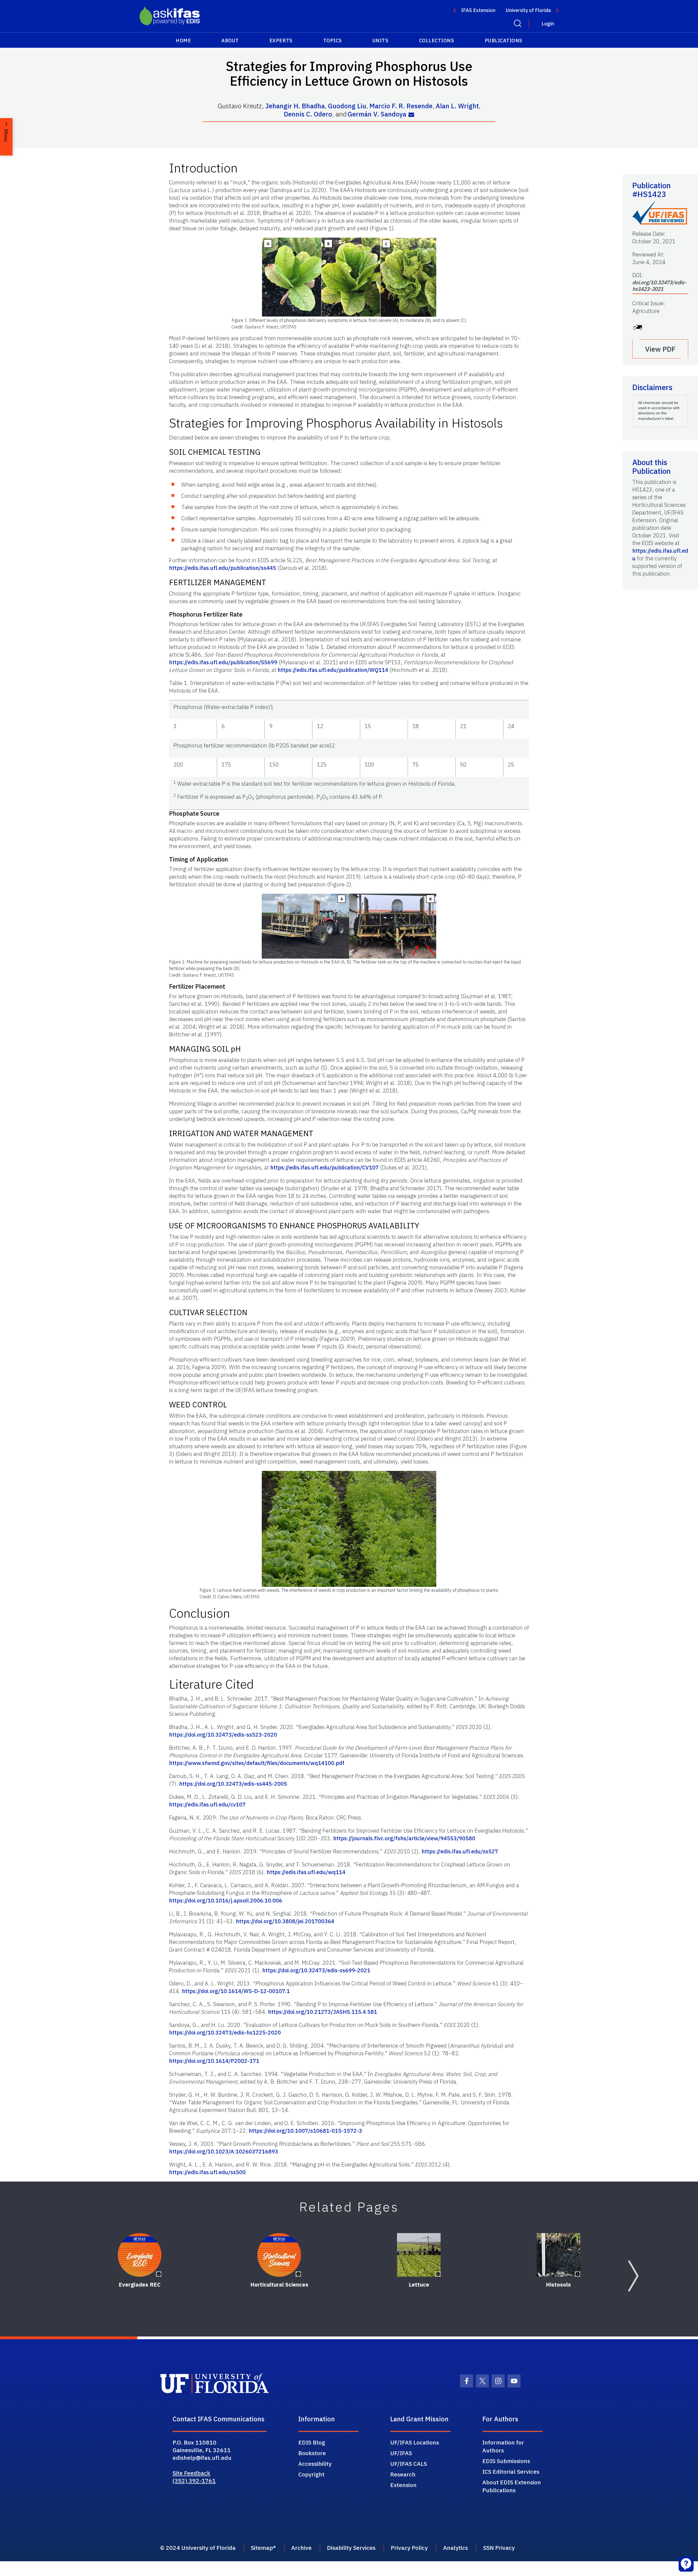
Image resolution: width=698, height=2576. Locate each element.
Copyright (311, 2474)
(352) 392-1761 (194, 2481)
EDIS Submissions (506, 2461)
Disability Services (351, 2548)
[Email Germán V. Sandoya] (411, 115)
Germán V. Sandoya (377, 114)
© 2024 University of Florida (198, 2548)
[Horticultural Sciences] (279, 2255)
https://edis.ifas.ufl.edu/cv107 (207, 1804)
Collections (437, 41)
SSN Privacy (499, 2548)
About (230, 41)
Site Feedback (191, 2473)
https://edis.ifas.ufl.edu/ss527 (460, 1851)
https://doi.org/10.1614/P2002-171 (214, 2061)
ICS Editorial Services (511, 2472)
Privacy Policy (409, 2548)
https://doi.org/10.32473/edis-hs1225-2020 (225, 2032)
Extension (403, 2485)
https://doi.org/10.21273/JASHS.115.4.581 (323, 2012)
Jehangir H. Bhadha (295, 106)
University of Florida (528, 10)
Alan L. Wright (457, 106)
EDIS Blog (312, 2442)
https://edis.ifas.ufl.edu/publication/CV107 (324, 1167)
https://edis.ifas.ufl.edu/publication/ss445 (223, 568)
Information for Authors (503, 2446)
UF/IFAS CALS (409, 2464)
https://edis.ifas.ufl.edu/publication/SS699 (223, 662)
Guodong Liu (347, 106)
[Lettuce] (419, 2255)
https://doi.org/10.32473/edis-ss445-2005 (233, 1784)
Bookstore (312, 2453)
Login (548, 24)
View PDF (660, 349)
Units (380, 41)
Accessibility (315, 2464)
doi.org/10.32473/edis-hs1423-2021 (659, 286)
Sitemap (262, 2548)
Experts (281, 41)
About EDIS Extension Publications (512, 2486)
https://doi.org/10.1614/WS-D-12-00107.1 (236, 1991)
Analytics (455, 2548)
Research (403, 2474)
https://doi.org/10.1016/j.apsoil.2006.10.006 (226, 1900)
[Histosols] (558, 2255)
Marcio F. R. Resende (401, 106)
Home (183, 41)
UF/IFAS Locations (415, 2442)
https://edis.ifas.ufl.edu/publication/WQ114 (333, 670)
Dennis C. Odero (308, 114)
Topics (333, 41)
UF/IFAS (401, 2453)
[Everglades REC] (140, 2255)
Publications (504, 41)
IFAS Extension (478, 10)
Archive (301, 2548)
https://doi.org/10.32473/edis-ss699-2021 (316, 1970)
